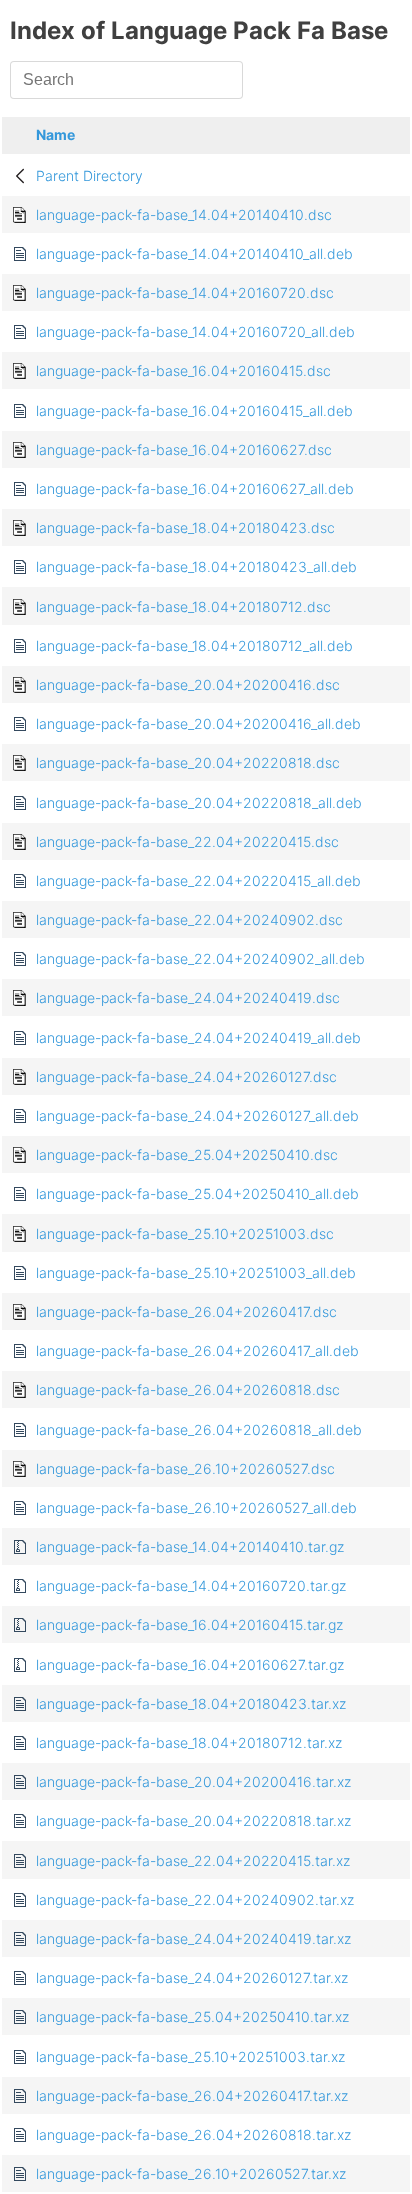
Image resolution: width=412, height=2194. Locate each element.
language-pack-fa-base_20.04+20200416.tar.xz (193, 1781)
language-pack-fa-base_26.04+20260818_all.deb (199, 1429)
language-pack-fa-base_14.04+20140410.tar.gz (190, 1546)
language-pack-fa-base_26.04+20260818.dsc (188, 1389)
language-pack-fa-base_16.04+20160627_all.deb (195, 488)
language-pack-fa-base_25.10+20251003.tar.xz (190, 2056)
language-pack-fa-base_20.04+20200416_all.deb (198, 723)
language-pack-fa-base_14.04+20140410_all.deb (194, 253)
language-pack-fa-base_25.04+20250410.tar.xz (192, 2016)
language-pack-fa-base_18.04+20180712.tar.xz (189, 1742)
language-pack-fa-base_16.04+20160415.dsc (183, 370)
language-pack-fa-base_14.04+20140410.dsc (184, 214)
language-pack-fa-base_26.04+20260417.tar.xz (192, 2095)
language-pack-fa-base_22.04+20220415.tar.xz (193, 1860)
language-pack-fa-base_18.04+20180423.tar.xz (191, 1703)
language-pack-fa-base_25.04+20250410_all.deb (197, 1193)
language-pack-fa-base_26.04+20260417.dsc (186, 1311)
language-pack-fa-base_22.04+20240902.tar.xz (195, 1899)
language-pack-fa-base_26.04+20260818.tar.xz (193, 2134)
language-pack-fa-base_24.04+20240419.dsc (188, 997)
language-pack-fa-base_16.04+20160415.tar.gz (189, 1624)
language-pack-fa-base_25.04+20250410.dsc (187, 1154)
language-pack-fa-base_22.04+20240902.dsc (189, 919)
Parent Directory (89, 175)
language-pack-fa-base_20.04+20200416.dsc (188, 684)
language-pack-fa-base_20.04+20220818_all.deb (199, 802)
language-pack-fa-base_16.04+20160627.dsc (184, 449)
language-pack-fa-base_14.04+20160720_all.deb (195, 331)
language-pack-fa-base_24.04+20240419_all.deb (198, 1037)
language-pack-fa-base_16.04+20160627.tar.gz (190, 1664)
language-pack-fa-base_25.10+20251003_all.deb (196, 1272)
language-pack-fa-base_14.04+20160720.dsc (185, 292)
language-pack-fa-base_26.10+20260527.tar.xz (191, 2173)
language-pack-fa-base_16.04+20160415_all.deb (194, 410)
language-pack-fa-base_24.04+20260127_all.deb (197, 1115)
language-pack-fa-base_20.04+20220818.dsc (188, 762)
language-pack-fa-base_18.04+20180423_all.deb (196, 566)
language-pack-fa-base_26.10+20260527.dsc (185, 1468)
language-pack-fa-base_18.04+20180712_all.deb (194, 645)
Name (55, 134)
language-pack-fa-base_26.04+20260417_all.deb (197, 1350)
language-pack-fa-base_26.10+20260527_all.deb (196, 1507)
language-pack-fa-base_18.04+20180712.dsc (183, 606)
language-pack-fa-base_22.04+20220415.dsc (187, 841)
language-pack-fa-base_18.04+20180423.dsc (185, 527)
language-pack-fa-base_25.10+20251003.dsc (185, 1233)
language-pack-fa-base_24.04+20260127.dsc (186, 1076)
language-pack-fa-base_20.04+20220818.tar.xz (193, 1820)
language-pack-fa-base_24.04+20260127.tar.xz (192, 1977)
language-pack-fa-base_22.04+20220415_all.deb (198, 880)
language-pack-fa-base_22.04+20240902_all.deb (200, 958)
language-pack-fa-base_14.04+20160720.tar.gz (191, 1585)
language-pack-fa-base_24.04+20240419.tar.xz (193, 1938)
